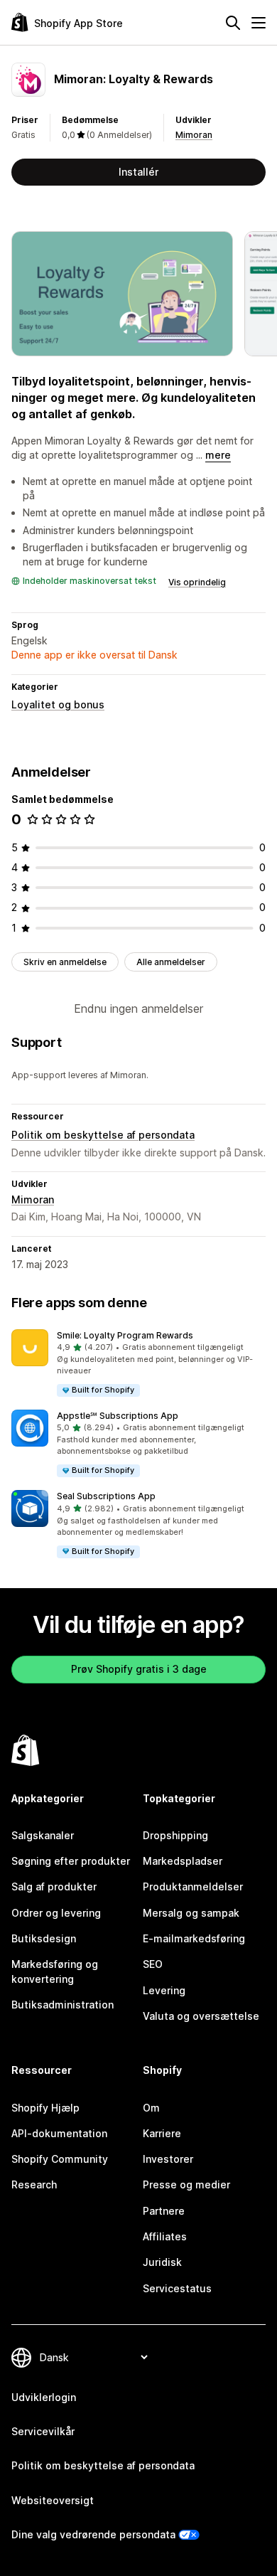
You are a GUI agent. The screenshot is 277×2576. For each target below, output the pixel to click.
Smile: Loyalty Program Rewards (125, 1335)
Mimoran (194, 135)
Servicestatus (177, 2288)
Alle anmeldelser (171, 962)
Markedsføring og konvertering (55, 1971)
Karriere (162, 2133)
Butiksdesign (44, 1938)
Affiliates (165, 2236)
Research (34, 2184)
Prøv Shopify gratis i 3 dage (139, 1669)
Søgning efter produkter (71, 1861)
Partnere (164, 2211)
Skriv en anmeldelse (65, 962)
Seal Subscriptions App (106, 1496)
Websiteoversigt (53, 2500)
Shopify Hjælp (45, 2108)
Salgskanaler (43, 1835)
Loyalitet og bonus (58, 704)
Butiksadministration (63, 2005)
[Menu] (259, 23)
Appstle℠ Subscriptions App (118, 1416)
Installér (138, 172)
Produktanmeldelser (193, 1886)
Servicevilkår (43, 2431)
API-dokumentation (59, 2133)
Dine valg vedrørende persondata (93, 2534)
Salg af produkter (54, 1886)
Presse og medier (186, 2184)
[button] (138, 1364)
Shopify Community (60, 2159)
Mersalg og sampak (191, 1913)
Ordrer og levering (56, 1913)
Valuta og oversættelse (201, 2016)
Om (151, 2108)
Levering (164, 1990)
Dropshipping (175, 1835)
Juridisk (162, 2262)
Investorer (168, 2159)
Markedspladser (183, 1861)
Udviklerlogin (44, 2397)
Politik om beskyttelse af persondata (103, 1135)
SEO (153, 1964)
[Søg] (233, 23)
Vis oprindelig (197, 582)
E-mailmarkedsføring (194, 1938)
